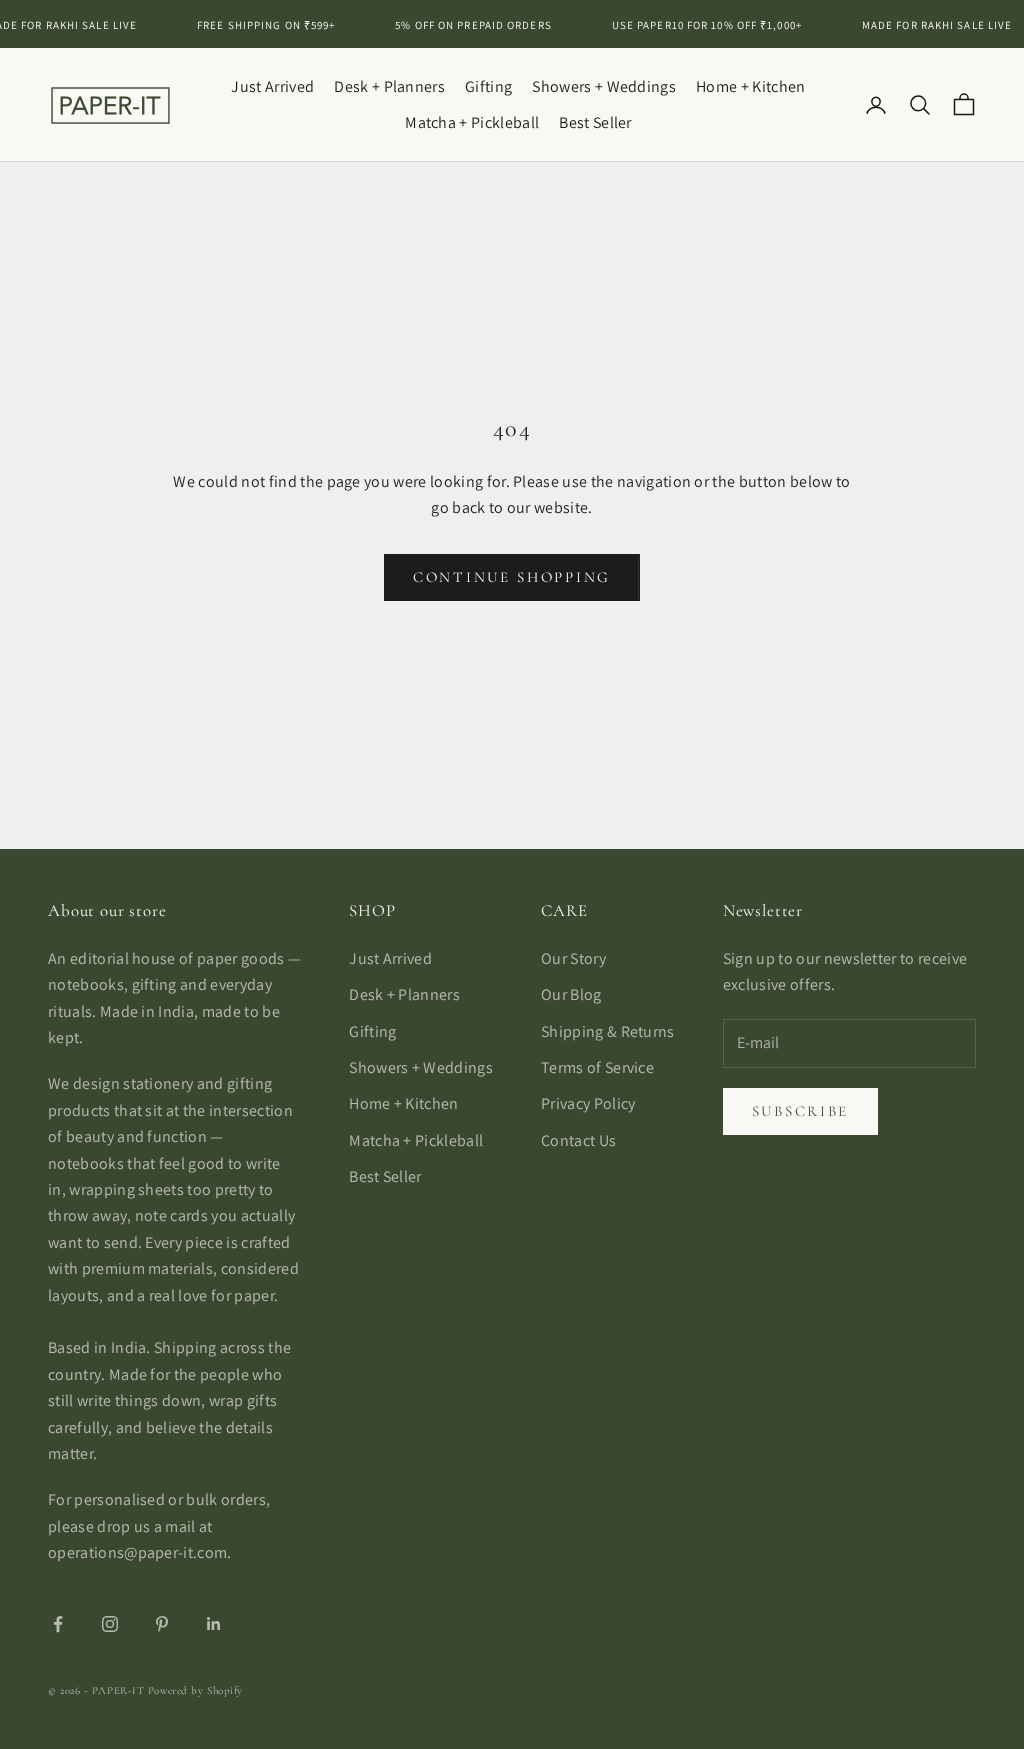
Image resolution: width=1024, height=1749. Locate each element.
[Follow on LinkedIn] (214, 1624)
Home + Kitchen (750, 86)
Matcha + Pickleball (472, 122)
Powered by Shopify (195, 1690)
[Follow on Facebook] (58, 1624)
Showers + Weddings (604, 86)
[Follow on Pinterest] (162, 1624)
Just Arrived (272, 86)
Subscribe (800, 1111)
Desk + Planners (389, 86)
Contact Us (578, 1140)
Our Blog (571, 994)
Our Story (573, 958)
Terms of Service (597, 1067)
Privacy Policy (588, 1103)
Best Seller (595, 122)
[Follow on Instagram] (110, 1624)
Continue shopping (512, 577)
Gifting (488, 86)
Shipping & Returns (608, 1031)
